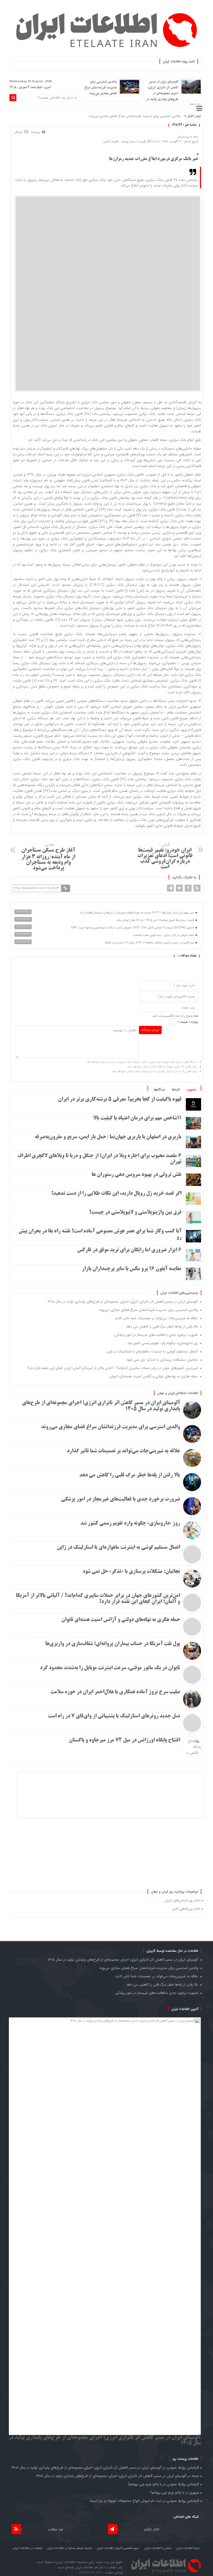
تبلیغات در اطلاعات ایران (28, 2548)
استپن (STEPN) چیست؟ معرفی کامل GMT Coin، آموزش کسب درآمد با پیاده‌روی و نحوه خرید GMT (133, 928)
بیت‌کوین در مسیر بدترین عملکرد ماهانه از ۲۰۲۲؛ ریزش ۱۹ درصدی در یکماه (150, 943)
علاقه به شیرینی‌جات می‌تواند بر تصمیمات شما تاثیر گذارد (156, 1318)
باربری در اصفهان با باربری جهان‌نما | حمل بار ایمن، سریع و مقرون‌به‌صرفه (108, 1137)
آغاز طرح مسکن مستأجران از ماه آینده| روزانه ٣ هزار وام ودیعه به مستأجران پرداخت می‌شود (48, 856)
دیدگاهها (160, 1089)
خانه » (194, 137)
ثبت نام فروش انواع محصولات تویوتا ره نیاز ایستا (126, 2501)
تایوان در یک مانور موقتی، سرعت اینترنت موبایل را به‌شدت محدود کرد (110, 1668)
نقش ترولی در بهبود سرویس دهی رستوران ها (136, 1175)
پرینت (36, 132)
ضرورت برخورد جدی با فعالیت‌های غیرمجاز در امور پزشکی (156, 1335)
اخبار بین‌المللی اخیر (186, 1909)
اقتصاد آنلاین (111, 142)
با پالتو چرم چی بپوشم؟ (145, 2484)
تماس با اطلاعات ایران (158, 2548)
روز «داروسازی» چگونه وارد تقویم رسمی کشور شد (163, 1343)
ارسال (18, 132)
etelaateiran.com (91, 2573)
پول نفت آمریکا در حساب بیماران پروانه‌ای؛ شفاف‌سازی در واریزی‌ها (113, 1644)
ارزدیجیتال (184, 137)
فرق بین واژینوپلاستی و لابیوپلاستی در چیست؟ (135, 1213)
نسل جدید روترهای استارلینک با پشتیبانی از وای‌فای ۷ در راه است (114, 1716)
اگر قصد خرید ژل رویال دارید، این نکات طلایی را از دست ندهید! (116, 1194)
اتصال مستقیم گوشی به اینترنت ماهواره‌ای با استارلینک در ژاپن (152, 1351)
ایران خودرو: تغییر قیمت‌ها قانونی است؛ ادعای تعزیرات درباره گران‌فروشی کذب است (165, 855)
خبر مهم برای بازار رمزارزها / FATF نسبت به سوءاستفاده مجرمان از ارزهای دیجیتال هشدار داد (137, 913)
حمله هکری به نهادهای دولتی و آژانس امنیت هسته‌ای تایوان (154, 1376)
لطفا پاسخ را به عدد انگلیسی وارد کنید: (175, 1016)
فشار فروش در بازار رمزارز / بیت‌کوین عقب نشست (164, 935)
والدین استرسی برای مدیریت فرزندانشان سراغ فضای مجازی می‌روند (101, 88)
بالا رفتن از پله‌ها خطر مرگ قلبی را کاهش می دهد (162, 1326)
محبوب (191, 1089)
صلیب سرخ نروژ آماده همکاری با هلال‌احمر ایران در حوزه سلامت (115, 1692)
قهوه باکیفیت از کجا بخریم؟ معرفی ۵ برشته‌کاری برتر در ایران (120, 1100)
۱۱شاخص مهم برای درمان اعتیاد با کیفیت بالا (137, 1118)
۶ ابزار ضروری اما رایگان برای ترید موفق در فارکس (129, 1250)
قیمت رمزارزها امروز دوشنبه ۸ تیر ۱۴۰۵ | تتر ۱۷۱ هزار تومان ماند (155, 920)
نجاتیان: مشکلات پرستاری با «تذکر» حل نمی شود (162, 1360)
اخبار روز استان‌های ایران (182, 1900)
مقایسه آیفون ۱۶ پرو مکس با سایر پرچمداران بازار (132, 1269)
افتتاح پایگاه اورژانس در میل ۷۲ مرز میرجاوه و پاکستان (124, 1740)
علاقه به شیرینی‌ (170, 116)
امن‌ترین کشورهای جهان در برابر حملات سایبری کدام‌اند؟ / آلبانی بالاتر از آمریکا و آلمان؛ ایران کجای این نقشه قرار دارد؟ (112, 1368)
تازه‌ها (176, 1089)
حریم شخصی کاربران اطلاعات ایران (118, 2548)
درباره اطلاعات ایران (188, 2548)
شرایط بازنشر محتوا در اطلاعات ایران (70, 2548)
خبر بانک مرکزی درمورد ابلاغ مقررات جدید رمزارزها (154, 159)
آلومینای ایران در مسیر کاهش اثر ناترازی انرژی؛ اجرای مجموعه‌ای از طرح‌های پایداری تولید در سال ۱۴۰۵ (174, 93)
